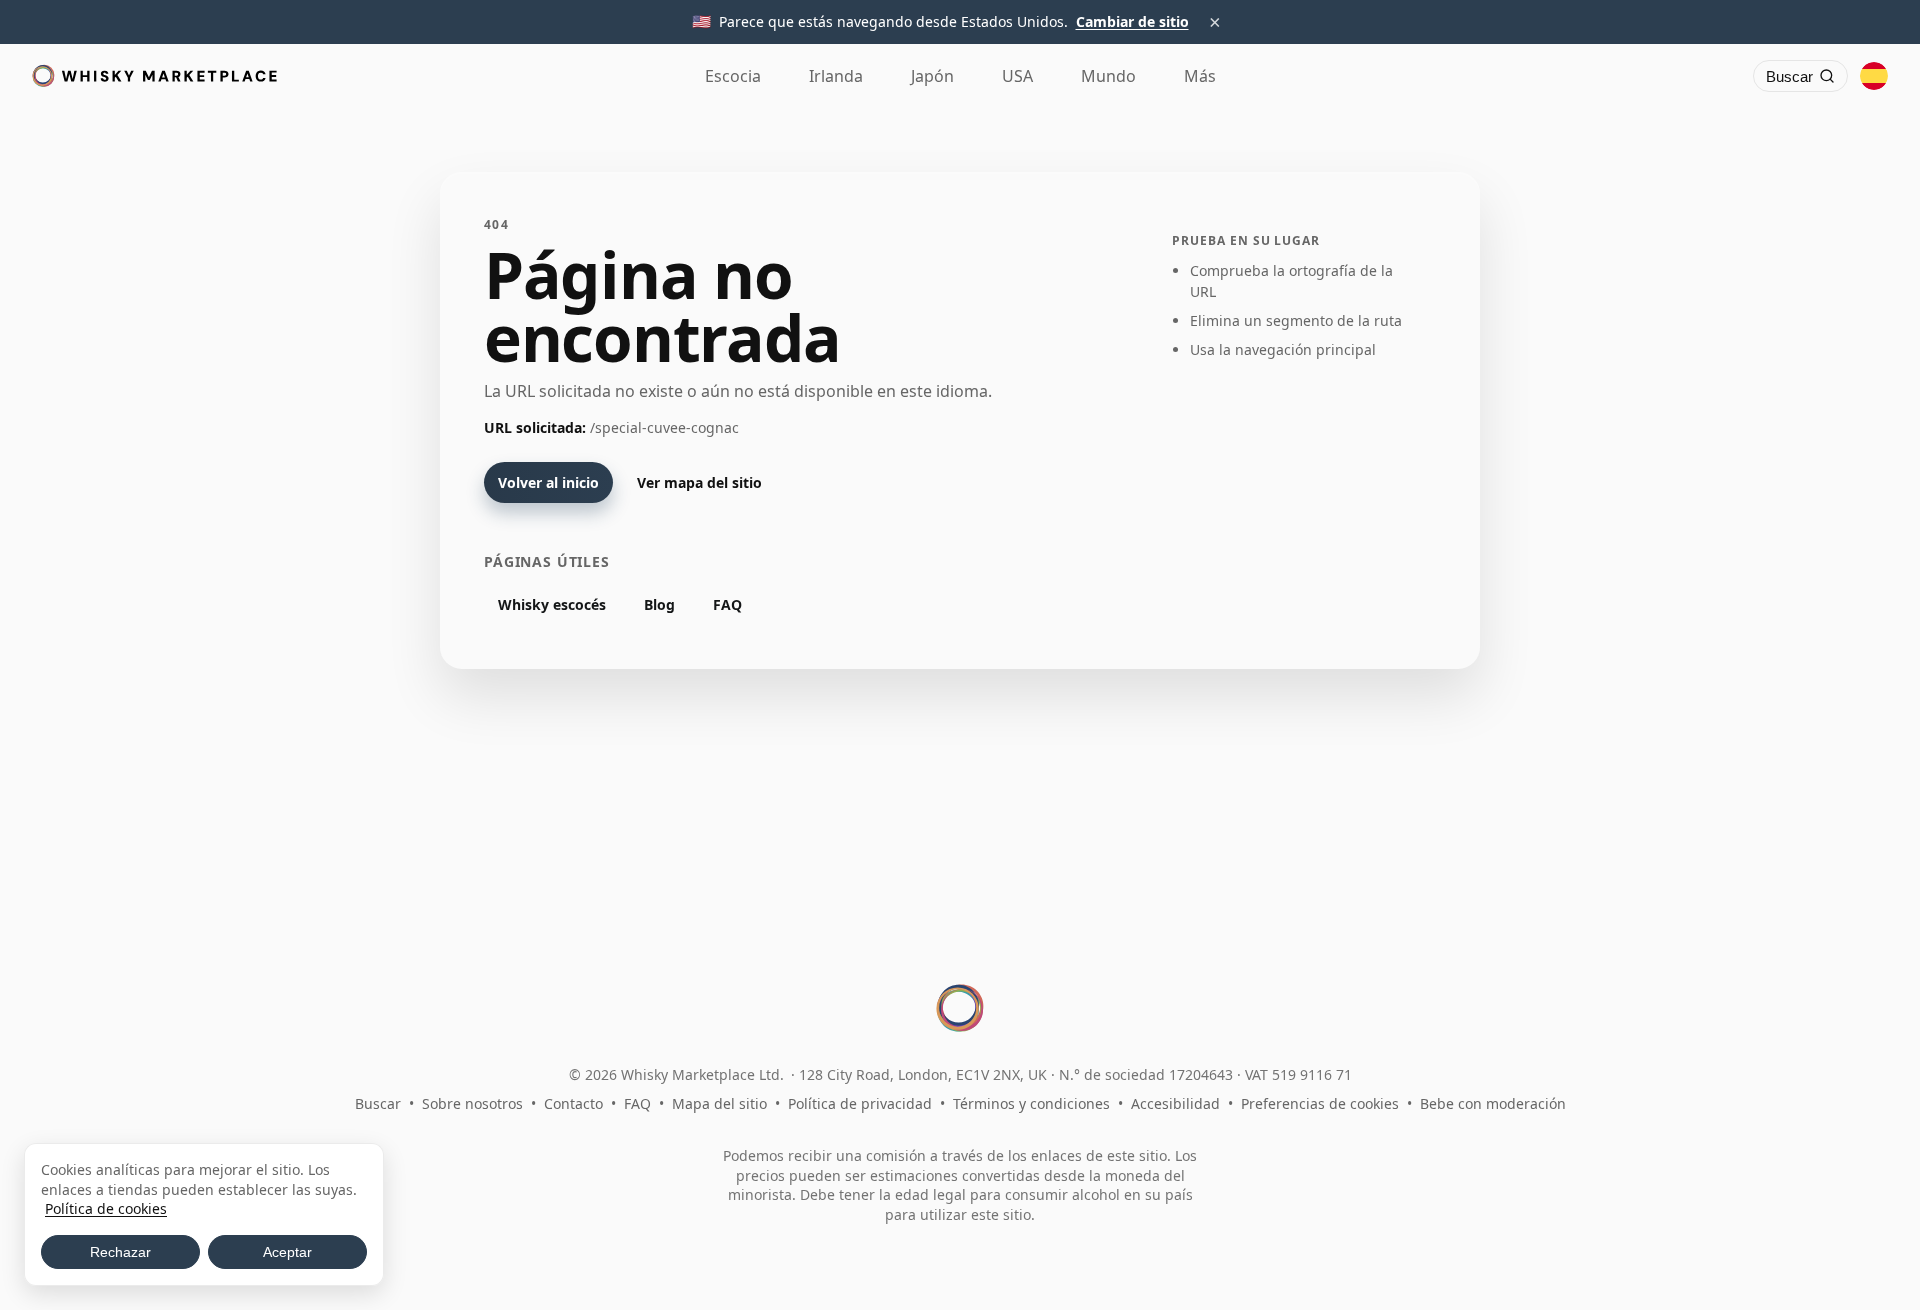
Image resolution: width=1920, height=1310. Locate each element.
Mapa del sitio (719, 1103)
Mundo (1108, 76)
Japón (932, 76)
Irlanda (836, 76)
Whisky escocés (552, 604)
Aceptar (287, 1252)
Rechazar (120, 1252)
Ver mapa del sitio (699, 482)
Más (1200, 76)
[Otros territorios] (1874, 76)
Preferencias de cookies (1320, 1103)
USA (1017, 76)
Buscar (378, 1103)
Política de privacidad (860, 1103)
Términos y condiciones (1031, 1103)
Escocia (733, 76)
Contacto (573, 1103)
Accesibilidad (1175, 1103)
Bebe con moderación (1493, 1103)
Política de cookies (106, 1208)
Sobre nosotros (472, 1103)
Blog (659, 604)
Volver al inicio (548, 482)
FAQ (727, 604)
